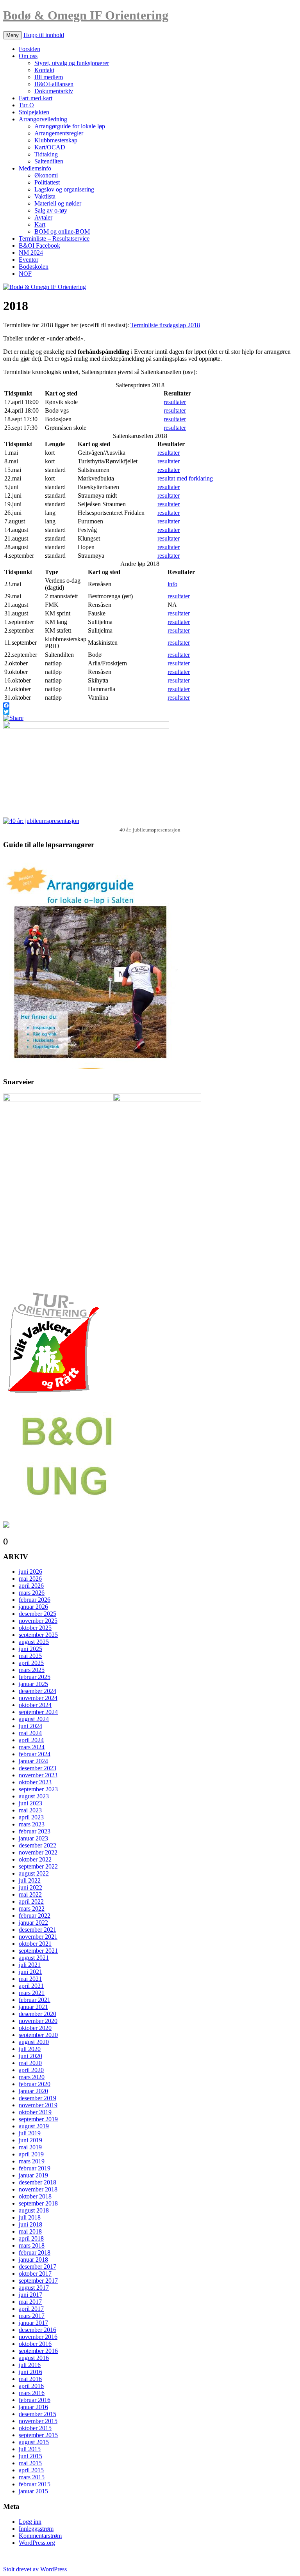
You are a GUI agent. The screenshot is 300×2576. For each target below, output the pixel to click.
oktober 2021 (35, 1944)
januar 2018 (33, 2260)
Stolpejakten (34, 112)
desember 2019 (37, 2098)
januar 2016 (33, 2407)
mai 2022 (30, 1894)
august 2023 (34, 1796)
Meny (12, 35)
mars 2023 (32, 1824)
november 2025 (38, 1621)
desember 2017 (37, 2267)
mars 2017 (32, 2316)
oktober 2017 (35, 2274)
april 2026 (31, 1586)
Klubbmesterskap (56, 140)
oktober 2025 (35, 1628)
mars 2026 (32, 1593)
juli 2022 (30, 1880)
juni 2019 (30, 2140)
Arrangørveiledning (43, 119)
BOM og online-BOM (62, 231)
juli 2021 (30, 1965)
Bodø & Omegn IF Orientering (86, 15)
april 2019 (31, 2154)
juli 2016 (30, 2365)
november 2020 (38, 2021)
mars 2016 (32, 2393)
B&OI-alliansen (54, 84)
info (172, 584)
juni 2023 (30, 1803)
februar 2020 (35, 2084)
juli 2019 (30, 2133)
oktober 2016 (35, 2344)
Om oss (28, 56)
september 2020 (38, 2035)
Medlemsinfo (35, 168)
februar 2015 (35, 2484)
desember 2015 (37, 2414)
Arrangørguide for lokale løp (70, 126)
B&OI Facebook (39, 246)
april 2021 (31, 1986)
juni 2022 (30, 1887)
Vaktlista (45, 196)
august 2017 (34, 2288)
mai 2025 (30, 1656)
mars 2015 (32, 2477)
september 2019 (38, 2119)
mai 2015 (30, 2463)
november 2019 (38, 2105)
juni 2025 (30, 1649)
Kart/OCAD (50, 147)
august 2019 (34, 2126)
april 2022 (31, 1901)
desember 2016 (37, 2330)
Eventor (29, 260)
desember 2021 (37, 1930)
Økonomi (46, 175)
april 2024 (31, 1740)
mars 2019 (32, 2161)
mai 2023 (30, 1810)
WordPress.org (37, 2543)
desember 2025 (37, 1614)
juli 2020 (30, 2049)
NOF (25, 274)
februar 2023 (35, 1831)
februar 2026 (35, 1600)
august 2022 (34, 1873)
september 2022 (38, 1866)
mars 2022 (32, 1909)
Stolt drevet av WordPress (35, 2569)
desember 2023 (37, 1768)
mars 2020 (32, 2077)
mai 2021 (30, 1979)
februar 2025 (35, 1677)
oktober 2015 (35, 2428)
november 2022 (38, 1852)
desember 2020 (37, 2014)
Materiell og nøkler (58, 203)
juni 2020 (30, 2056)
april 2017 (31, 2309)
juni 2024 (30, 1726)
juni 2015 (30, 2456)
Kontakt (44, 70)
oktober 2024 (35, 1705)
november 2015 (38, 2421)
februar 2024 (35, 1754)
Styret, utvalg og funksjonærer (72, 63)
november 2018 (38, 2189)
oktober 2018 (35, 2196)
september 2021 (38, 1951)
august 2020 (34, 2042)
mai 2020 (30, 2063)
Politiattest (47, 182)
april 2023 (31, 1817)
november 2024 (38, 1698)
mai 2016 (30, 2379)
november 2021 (38, 1937)
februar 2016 (35, 2400)
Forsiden (29, 49)
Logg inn (30, 2522)
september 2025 (38, 1635)
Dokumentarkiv (54, 91)
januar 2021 (33, 2007)
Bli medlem (49, 77)
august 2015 (34, 2442)
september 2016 (38, 2351)
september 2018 (38, 2203)
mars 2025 (32, 1670)
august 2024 (34, 1719)
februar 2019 (35, 2168)
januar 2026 (33, 1607)
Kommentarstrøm (40, 2536)
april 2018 (31, 2238)
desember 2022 (37, 1845)
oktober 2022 (35, 1859)
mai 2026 (30, 1579)
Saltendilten (49, 161)
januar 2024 (33, 1761)
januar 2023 (33, 1838)
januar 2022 (33, 1923)
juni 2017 (30, 2295)
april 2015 (31, 2470)
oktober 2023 (35, 1782)
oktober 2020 (35, 2028)
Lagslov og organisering (64, 189)
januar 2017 (33, 2323)
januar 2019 (33, 2175)
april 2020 (31, 2070)
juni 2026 (30, 1572)
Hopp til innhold (44, 35)
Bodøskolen (34, 267)
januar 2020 (33, 2091)
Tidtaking (46, 154)
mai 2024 (30, 1733)
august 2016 (34, 2358)
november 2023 (38, 1775)
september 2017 (38, 2281)
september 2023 (38, 1789)
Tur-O (26, 105)
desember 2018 (37, 2182)
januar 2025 (33, 1684)
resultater (175, 402)
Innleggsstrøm (36, 2529)
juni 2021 (30, 1972)
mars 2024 (32, 1747)
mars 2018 (32, 2245)
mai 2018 (30, 2231)
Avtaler (43, 217)
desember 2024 (37, 1691)
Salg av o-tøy (51, 210)
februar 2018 (35, 2252)
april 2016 (31, 2386)
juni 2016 (30, 2372)
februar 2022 (35, 1916)
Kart (40, 224)
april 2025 (31, 1663)
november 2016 (38, 2337)
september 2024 (38, 1712)
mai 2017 (30, 2302)
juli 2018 (30, 2217)
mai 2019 (30, 2147)
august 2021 (34, 1958)
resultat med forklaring (185, 478)
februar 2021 (35, 2000)
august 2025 (34, 1642)
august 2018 (34, 2210)
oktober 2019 (35, 2112)
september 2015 (38, 2435)
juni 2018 (30, 2224)
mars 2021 (32, 1993)
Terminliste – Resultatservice (54, 238)
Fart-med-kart (36, 98)
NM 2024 (31, 253)
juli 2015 (30, 2449)
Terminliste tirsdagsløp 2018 (165, 325)
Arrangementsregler (59, 133)
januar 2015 (33, 2491)
